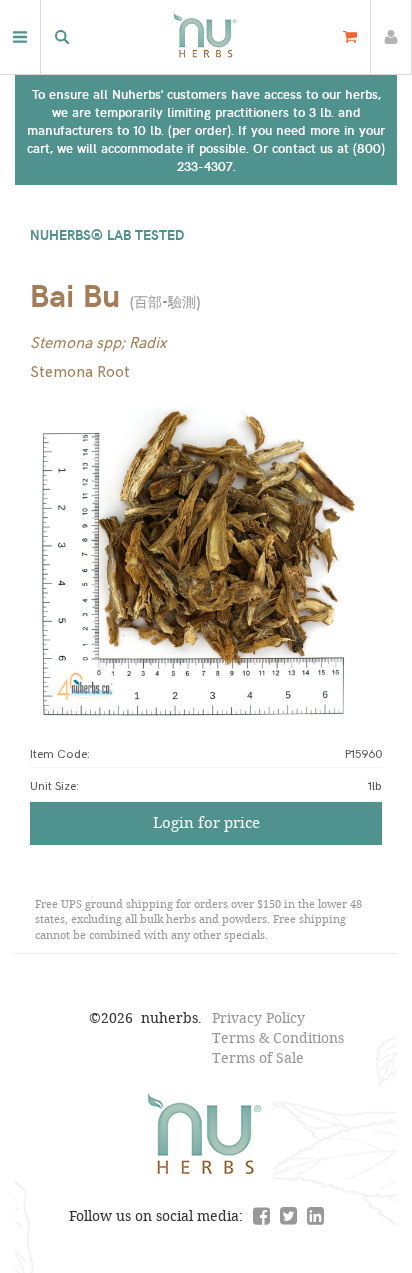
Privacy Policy (258, 1017)
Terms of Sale (258, 1057)
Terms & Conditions (278, 1037)
